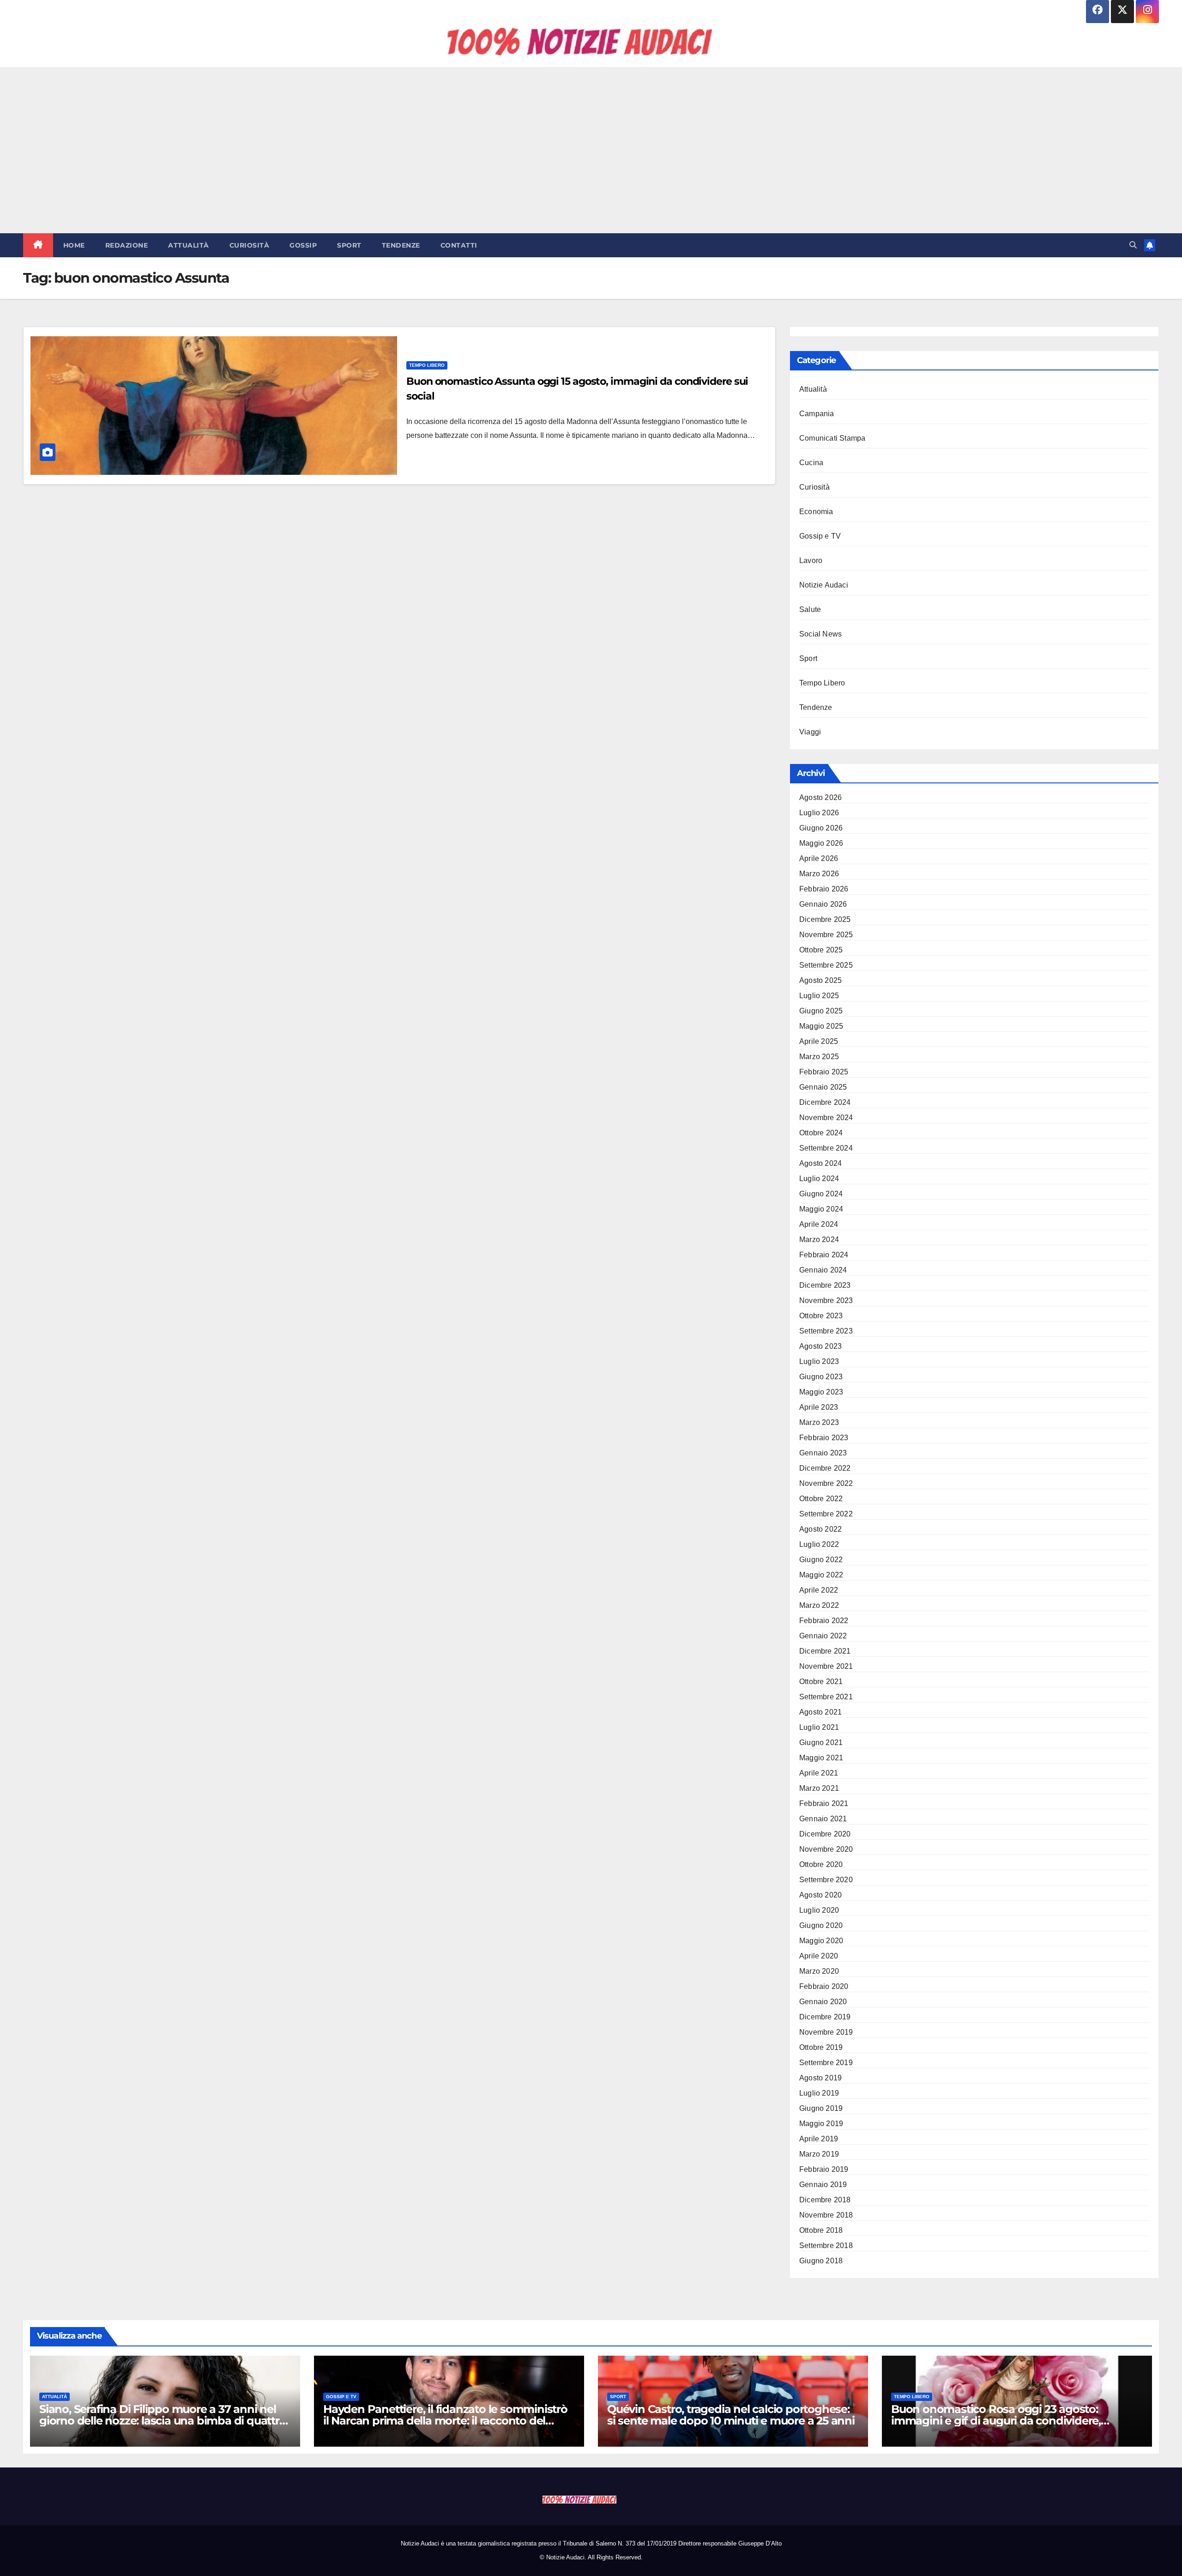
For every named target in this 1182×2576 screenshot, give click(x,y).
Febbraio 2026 (824, 889)
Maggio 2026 (821, 843)
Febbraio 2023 (824, 1438)
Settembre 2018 (826, 2246)
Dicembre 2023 (825, 1285)
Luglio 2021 (819, 1727)
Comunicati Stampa (832, 438)
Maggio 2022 (821, 1575)
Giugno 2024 (821, 1194)
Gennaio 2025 (823, 1087)
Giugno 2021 (821, 1743)
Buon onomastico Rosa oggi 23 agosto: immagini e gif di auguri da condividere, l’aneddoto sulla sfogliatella (996, 2421)
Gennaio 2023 (823, 1453)
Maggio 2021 (821, 1758)
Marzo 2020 (819, 1971)
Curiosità (250, 245)
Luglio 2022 (819, 1544)
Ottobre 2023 (821, 1316)
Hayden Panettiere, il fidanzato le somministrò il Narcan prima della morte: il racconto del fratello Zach (445, 2421)
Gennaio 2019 (823, 2185)
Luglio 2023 (819, 1361)
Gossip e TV (820, 536)
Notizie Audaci (824, 585)
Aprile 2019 (819, 2139)
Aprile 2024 (819, 1224)
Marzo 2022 (819, 1605)
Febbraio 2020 (824, 1986)
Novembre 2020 (826, 1849)
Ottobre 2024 (821, 1133)
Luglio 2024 (819, 1179)
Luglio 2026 (819, 813)
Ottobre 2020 (821, 1864)
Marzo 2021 (819, 1788)
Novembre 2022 (826, 1483)
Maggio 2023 (821, 1392)
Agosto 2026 (820, 797)
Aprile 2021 (819, 1773)
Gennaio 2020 (823, 2002)
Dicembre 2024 (825, 1102)
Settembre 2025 (826, 965)
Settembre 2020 (826, 1880)
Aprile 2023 (819, 1407)
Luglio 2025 (819, 996)
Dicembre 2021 (825, 1651)
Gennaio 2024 (823, 1270)
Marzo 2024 (819, 1240)
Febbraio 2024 (824, 1255)
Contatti (459, 245)
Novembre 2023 (826, 1300)
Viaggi (810, 732)
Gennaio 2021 (823, 1819)
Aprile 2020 (819, 1956)
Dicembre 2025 (825, 919)
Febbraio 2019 (824, 2169)
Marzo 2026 (819, 874)
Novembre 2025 (826, 935)
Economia (816, 512)
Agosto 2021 (820, 1712)
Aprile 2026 (819, 858)
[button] (1133, 245)
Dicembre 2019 (825, 2017)
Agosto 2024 (820, 1163)
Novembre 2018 (826, 2215)
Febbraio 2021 (824, 1803)
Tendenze (401, 245)
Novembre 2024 (826, 1118)
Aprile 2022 (819, 1590)
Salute (810, 609)
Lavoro (811, 561)
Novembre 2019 (826, 2032)
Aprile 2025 (819, 1041)
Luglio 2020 (819, 1910)
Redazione (127, 245)
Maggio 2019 (821, 2124)
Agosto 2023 (820, 1346)
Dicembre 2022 (825, 1468)
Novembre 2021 (826, 1666)
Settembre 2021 (826, 1697)
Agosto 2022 (820, 1529)
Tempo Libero (427, 365)
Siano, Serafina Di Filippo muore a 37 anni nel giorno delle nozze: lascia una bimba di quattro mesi (163, 2421)
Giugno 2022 (821, 1560)
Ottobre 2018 (821, 2230)
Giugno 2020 (821, 1925)
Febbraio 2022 (824, 1621)
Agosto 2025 (820, 980)
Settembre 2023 (826, 1331)
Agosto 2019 (820, 2078)
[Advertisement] (591, 150)
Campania (817, 414)
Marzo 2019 (819, 2154)
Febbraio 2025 (824, 1072)
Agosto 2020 (820, 1895)
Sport (349, 245)
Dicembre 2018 (825, 2200)
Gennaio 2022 (823, 1636)
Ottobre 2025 (821, 950)
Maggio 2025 (821, 1026)
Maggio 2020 (821, 1941)
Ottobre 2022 (821, 1499)
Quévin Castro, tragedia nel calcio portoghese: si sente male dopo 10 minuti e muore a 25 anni (731, 2415)
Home (74, 245)
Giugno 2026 (821, 828)
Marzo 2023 (819, 1422)
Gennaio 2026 (823, 904)
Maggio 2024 (821, 1209)
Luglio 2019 (819, 2093)
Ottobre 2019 (821, 2047)
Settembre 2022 (826, 1514)
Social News (820, 634)
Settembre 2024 (826, 1148)
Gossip (303, 245)
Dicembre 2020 (825, 1834)
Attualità (189, 245)
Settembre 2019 (826, 2063)
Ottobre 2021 (821, 1682)
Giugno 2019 (821, 2108)
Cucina (811, 463)
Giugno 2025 (821, 1011)
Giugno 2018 (821, 2261)
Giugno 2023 (821, 1377)
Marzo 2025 (819, 1057)
